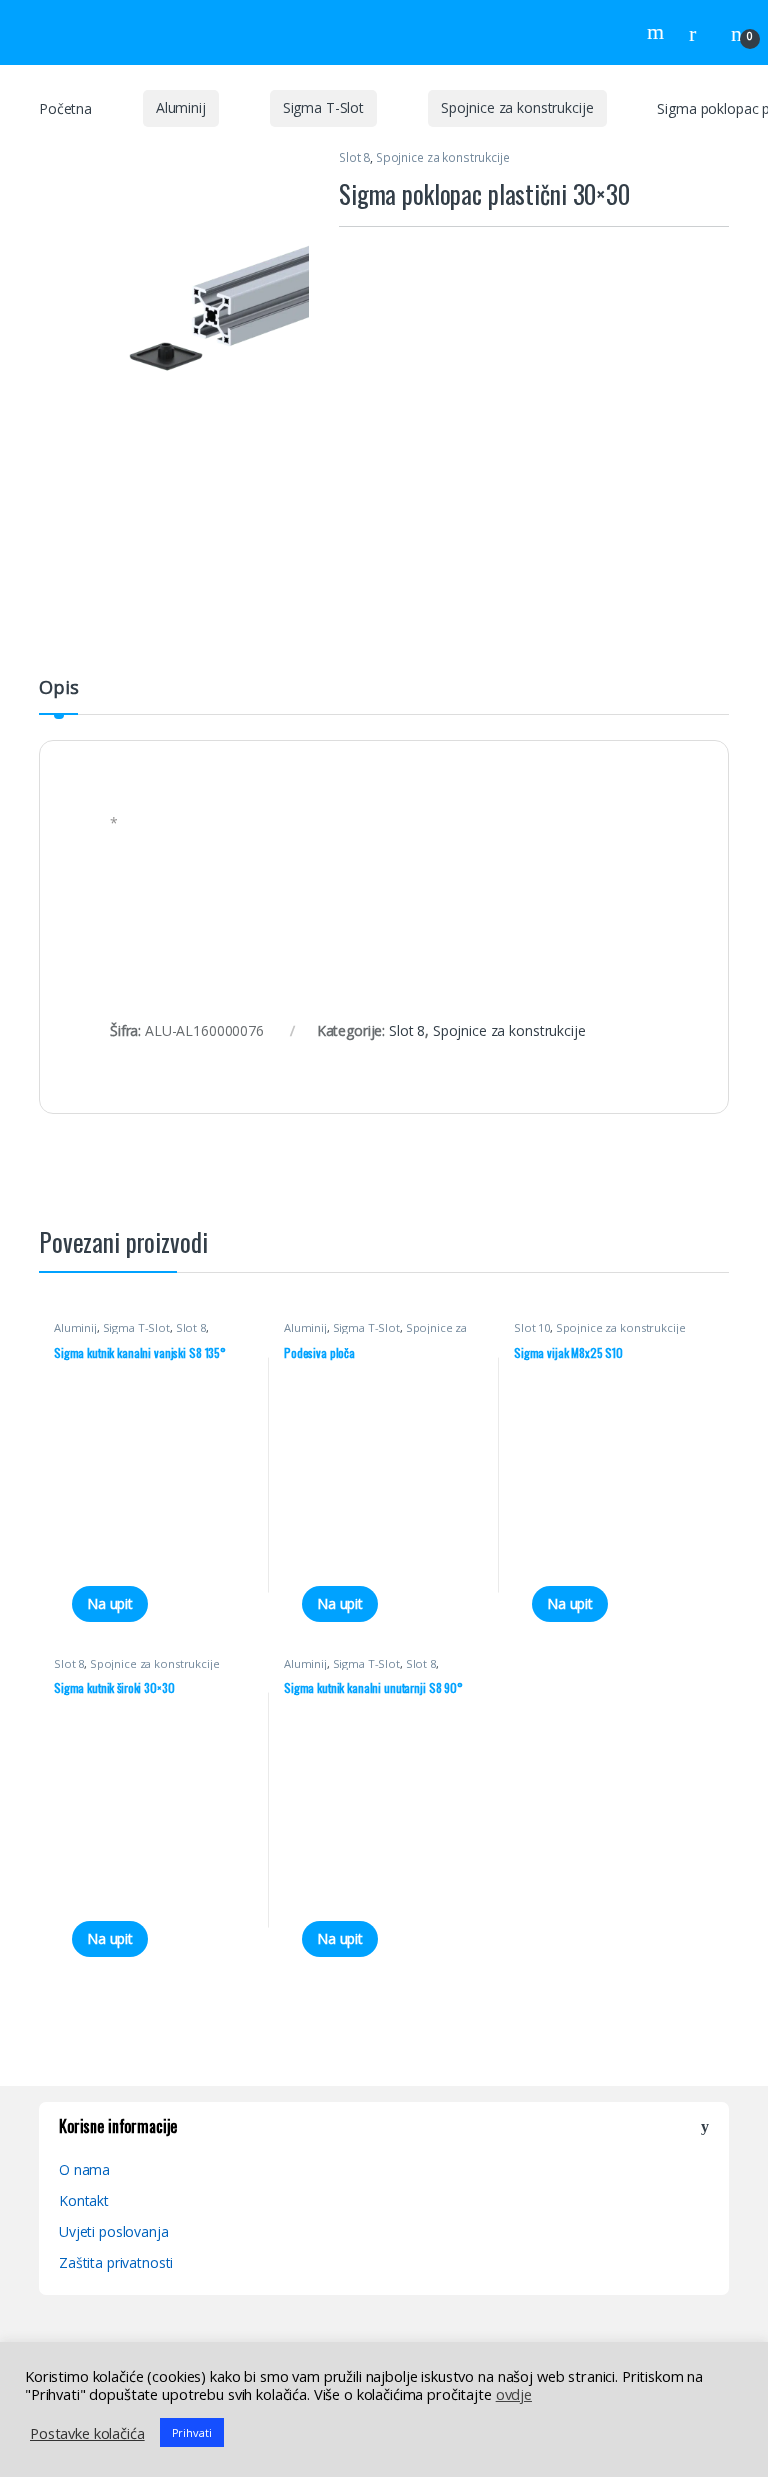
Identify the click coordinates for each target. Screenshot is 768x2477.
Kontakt (84, 2200)
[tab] (58, 696)
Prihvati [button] (192, 2432)
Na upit (110, 1603)
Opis (58, 688)
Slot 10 (532, 1327)
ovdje (514, 2394)
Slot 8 (354, 157)
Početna (65, 107)
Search (658, 32)
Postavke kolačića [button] (87, 2433)
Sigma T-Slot (323, 107)
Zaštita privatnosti (116, 2262)
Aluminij (181, 107)
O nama (84, 2169)
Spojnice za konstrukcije (517, 107)
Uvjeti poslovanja (114, 2231)
